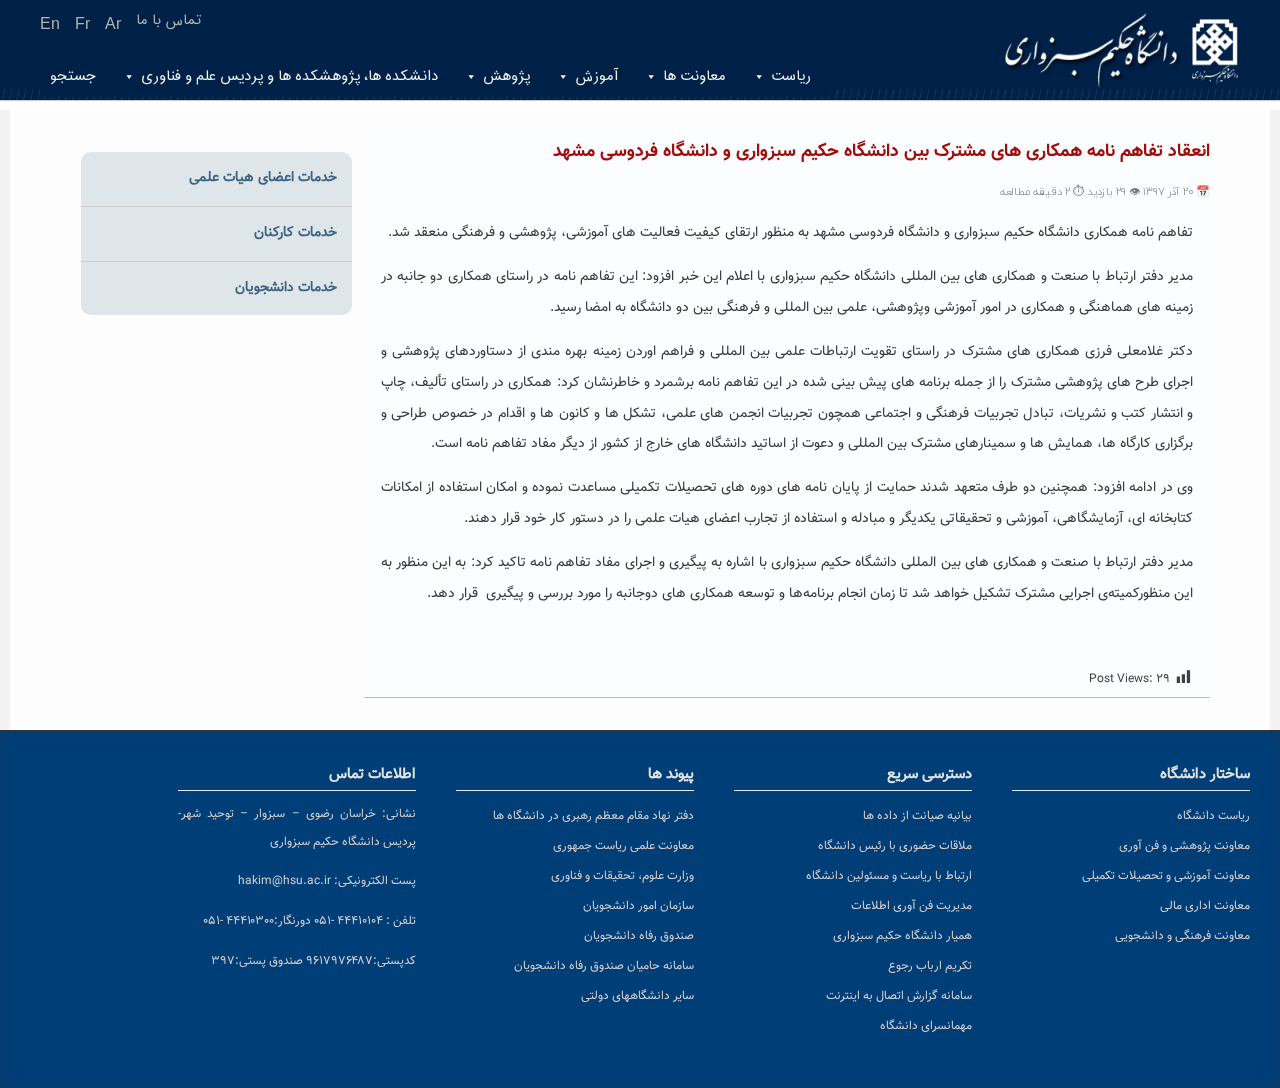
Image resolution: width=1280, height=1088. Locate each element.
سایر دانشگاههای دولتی (637, 996)
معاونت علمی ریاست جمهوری (623, 846)
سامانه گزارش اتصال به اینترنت (899, 996)
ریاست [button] (791, 76)
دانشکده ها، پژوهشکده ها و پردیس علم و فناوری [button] (289, 76)
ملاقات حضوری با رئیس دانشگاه (895, 846)
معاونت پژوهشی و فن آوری (1184, 846)
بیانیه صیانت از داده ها (917, 816)
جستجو (73, 76)
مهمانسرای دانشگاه (926, 1026)
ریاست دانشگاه (1213, 816)
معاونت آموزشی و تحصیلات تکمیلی (1166, 876)
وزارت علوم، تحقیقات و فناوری (622, 876)
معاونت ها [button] (694, 76)
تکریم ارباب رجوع (930, 966)
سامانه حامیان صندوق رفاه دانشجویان (604, 966)
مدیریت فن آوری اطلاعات (911, 906)
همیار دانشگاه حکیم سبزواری (902, 936)
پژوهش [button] (506, 76)
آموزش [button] (596, 76)
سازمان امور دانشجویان (638, 906)
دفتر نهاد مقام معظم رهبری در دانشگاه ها (593, 816)
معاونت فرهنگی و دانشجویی (1182, 936)
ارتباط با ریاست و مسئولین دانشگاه (889, 876)
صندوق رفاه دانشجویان (639, 936)
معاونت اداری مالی (1205, 906)
